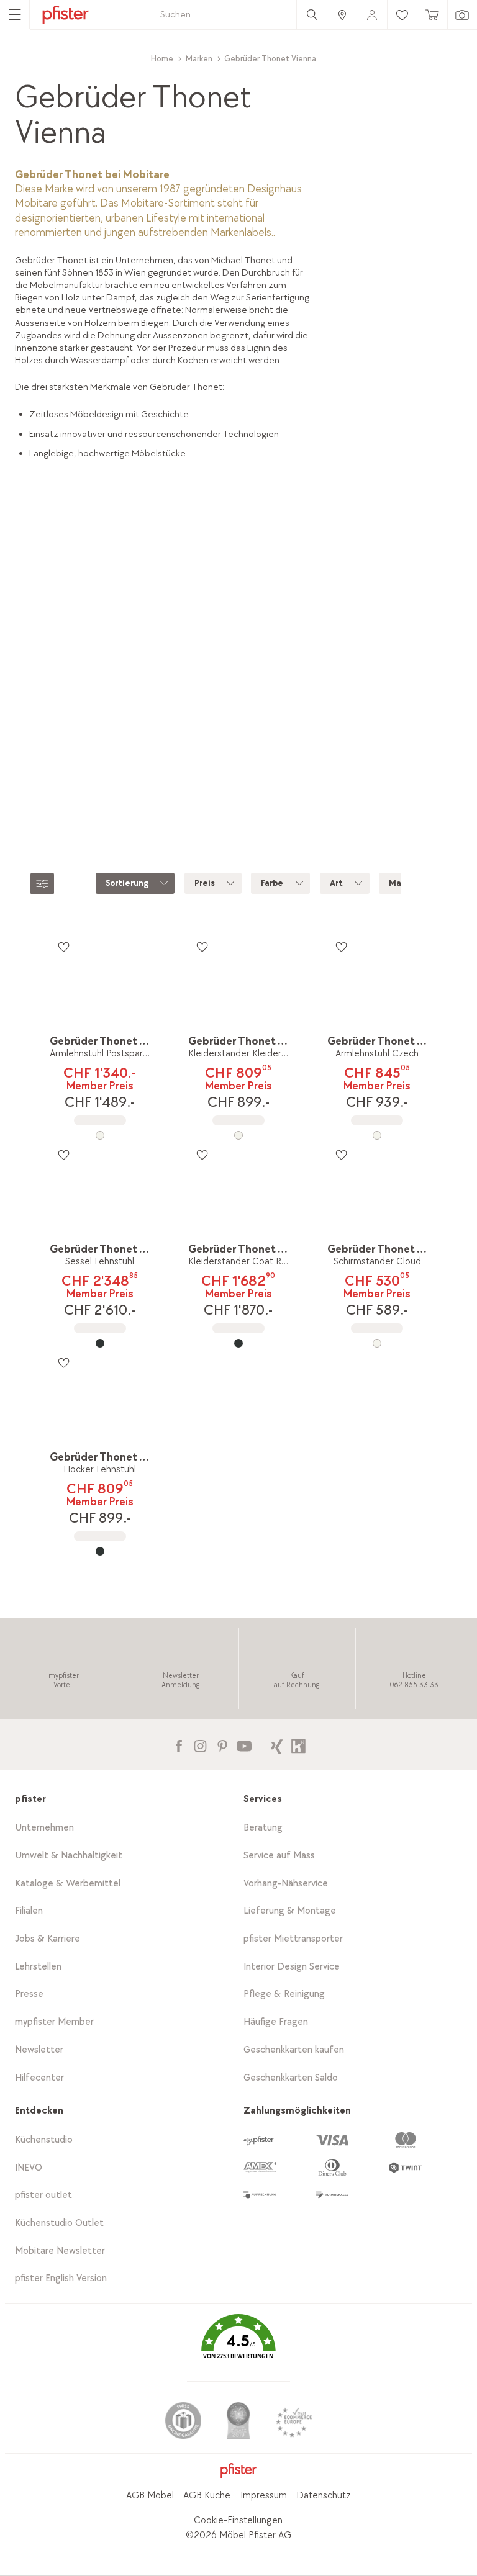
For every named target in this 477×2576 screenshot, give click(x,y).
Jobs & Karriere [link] (48, 1939)
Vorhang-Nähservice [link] (286, 1884)
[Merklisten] (63, 947)
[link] (342, 15)
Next (464, 663)
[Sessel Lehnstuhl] (100, 1343)
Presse (29, 1994)
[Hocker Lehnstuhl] (100, 1551)
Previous (16, 663)
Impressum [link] (264, 2496)
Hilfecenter (39, 2078)
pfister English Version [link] (61, 2278)
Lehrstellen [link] (38, 1967)
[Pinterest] (222, 1745)
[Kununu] (298, 1745)
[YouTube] (244, 1745)
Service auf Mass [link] (279, 1856)
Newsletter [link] (39, 2050)
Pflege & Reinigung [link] (284, 1994)
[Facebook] (179, 1745)
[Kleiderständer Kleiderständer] (238, 1135)
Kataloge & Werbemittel (68, 1884)
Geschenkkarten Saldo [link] (291, 2078)
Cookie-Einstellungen (238, 2520)
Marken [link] (199, 59)
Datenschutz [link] (324, 2496)
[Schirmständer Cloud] (377, 1343)
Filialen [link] (29, 1911)
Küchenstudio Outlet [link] (59, 2223)
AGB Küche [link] (207, 2496)
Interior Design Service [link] (292, 1967)
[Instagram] (200, 1745)
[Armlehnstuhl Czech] (377, 1135)
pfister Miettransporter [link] (293, 1939)
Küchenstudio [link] (44, 2140)
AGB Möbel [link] (150, 2496)
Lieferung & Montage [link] (290, 1911)
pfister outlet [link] (43, 2195)
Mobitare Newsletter (60, 2251)
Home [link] (162, 59)
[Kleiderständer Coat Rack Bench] (238, 1343)
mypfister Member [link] (54, 2022)
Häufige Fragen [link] (276, 2022)
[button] (238, 2346)
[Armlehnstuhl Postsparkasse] (100, 1135)
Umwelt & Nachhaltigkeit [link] (69, 1856)
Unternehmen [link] (44, 1828)
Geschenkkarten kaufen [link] (294, 2050)
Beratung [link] (263, 1828)
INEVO (29, 2168)
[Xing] (277, 1745)
